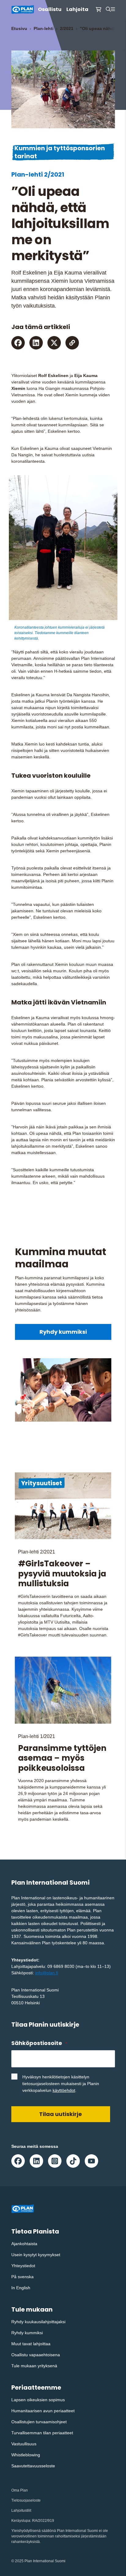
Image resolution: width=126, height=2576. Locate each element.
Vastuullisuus (24, 2444)
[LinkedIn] (36, 343)
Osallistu (50, 9)
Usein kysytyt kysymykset (36, 2255)
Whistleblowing (26, 2455)
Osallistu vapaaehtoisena (36, 2355)
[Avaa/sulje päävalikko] (113, 9)
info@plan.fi (47, 1973)
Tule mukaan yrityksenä (34, 2366)
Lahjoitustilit (21, 2511)
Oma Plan (20, 2490)
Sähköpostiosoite (39, 2043)
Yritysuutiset (42, 1483)
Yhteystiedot (23, 2266)
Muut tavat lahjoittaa (31, 2344)
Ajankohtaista (24, 2244)
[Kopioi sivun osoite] (72, 343)
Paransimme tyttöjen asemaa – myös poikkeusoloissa (62, 1758)
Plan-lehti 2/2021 (38, 174)
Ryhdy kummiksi (63, 1332)
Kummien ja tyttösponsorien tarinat (60, 152)
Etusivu (19, 28)
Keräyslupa (21, 2521)
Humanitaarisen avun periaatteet (43, 2411)
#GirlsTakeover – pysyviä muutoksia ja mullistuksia (62, 1574)
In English (21, 2288)
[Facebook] (18, 343)
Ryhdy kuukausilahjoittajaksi (38, 2322)
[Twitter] (54, 343)
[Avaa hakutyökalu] (108, 9)
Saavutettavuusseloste (33, 2466)
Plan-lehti (44, 28)
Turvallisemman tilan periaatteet (42, 2433)
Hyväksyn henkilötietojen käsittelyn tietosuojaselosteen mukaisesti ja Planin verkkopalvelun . (61, 2084)
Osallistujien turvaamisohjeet (39, 2422)
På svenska (22, 2277)
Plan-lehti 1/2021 (37, 1736)
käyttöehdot (64, 2090)
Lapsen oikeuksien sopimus (38, 2400)
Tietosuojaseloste (26, 2500)
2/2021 (67, 28)
